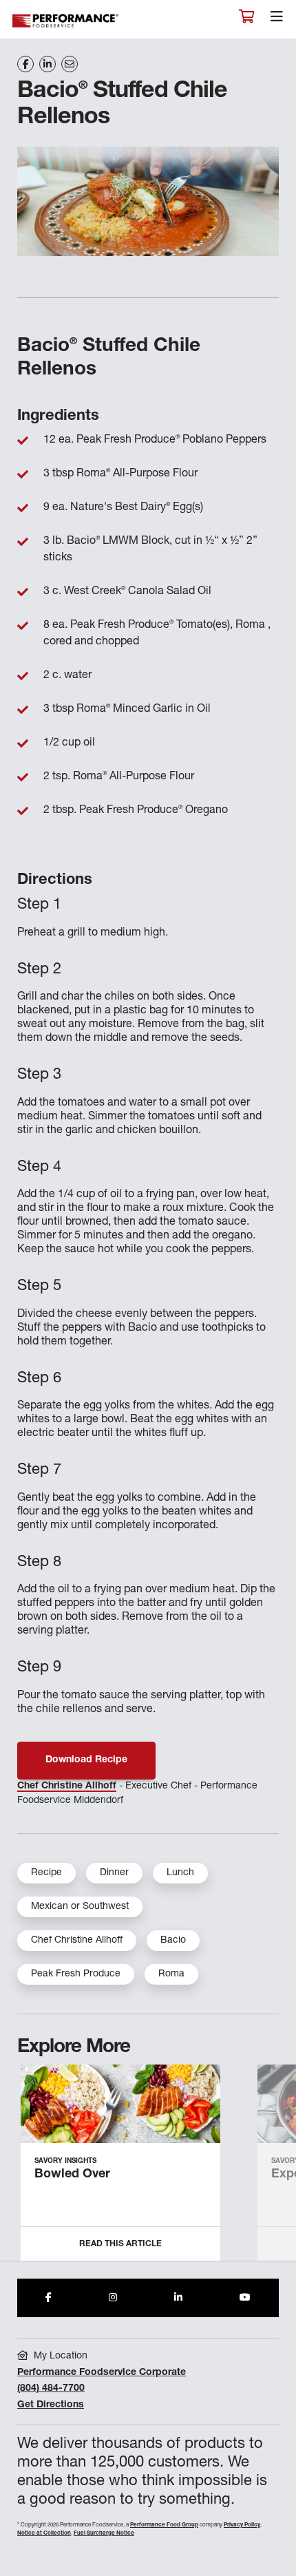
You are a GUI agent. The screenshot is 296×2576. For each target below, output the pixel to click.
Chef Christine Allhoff (67, 1786)
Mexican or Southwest (80, 1907)
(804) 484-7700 (51, 2389)
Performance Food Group (164, 2525)
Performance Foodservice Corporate (102, 2373)
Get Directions (51, 2405)
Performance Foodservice (66, 21)
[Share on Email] (70, 64)
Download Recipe (86, 1760)
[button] (270, 2168)
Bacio (173, 1941)
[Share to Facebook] (49, 2298)
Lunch (180, 1873)
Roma (171, 1974)
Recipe (46, 1873)
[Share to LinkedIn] (178, 2298)
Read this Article (120, 2244)
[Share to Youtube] (245, 2298)
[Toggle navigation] (277, 20)
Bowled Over (72, 2175)
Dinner (114, 1873)
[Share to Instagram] (113, 2298)
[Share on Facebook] (25, 64)
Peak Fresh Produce (76, 1974)
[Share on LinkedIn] (47, 64)
